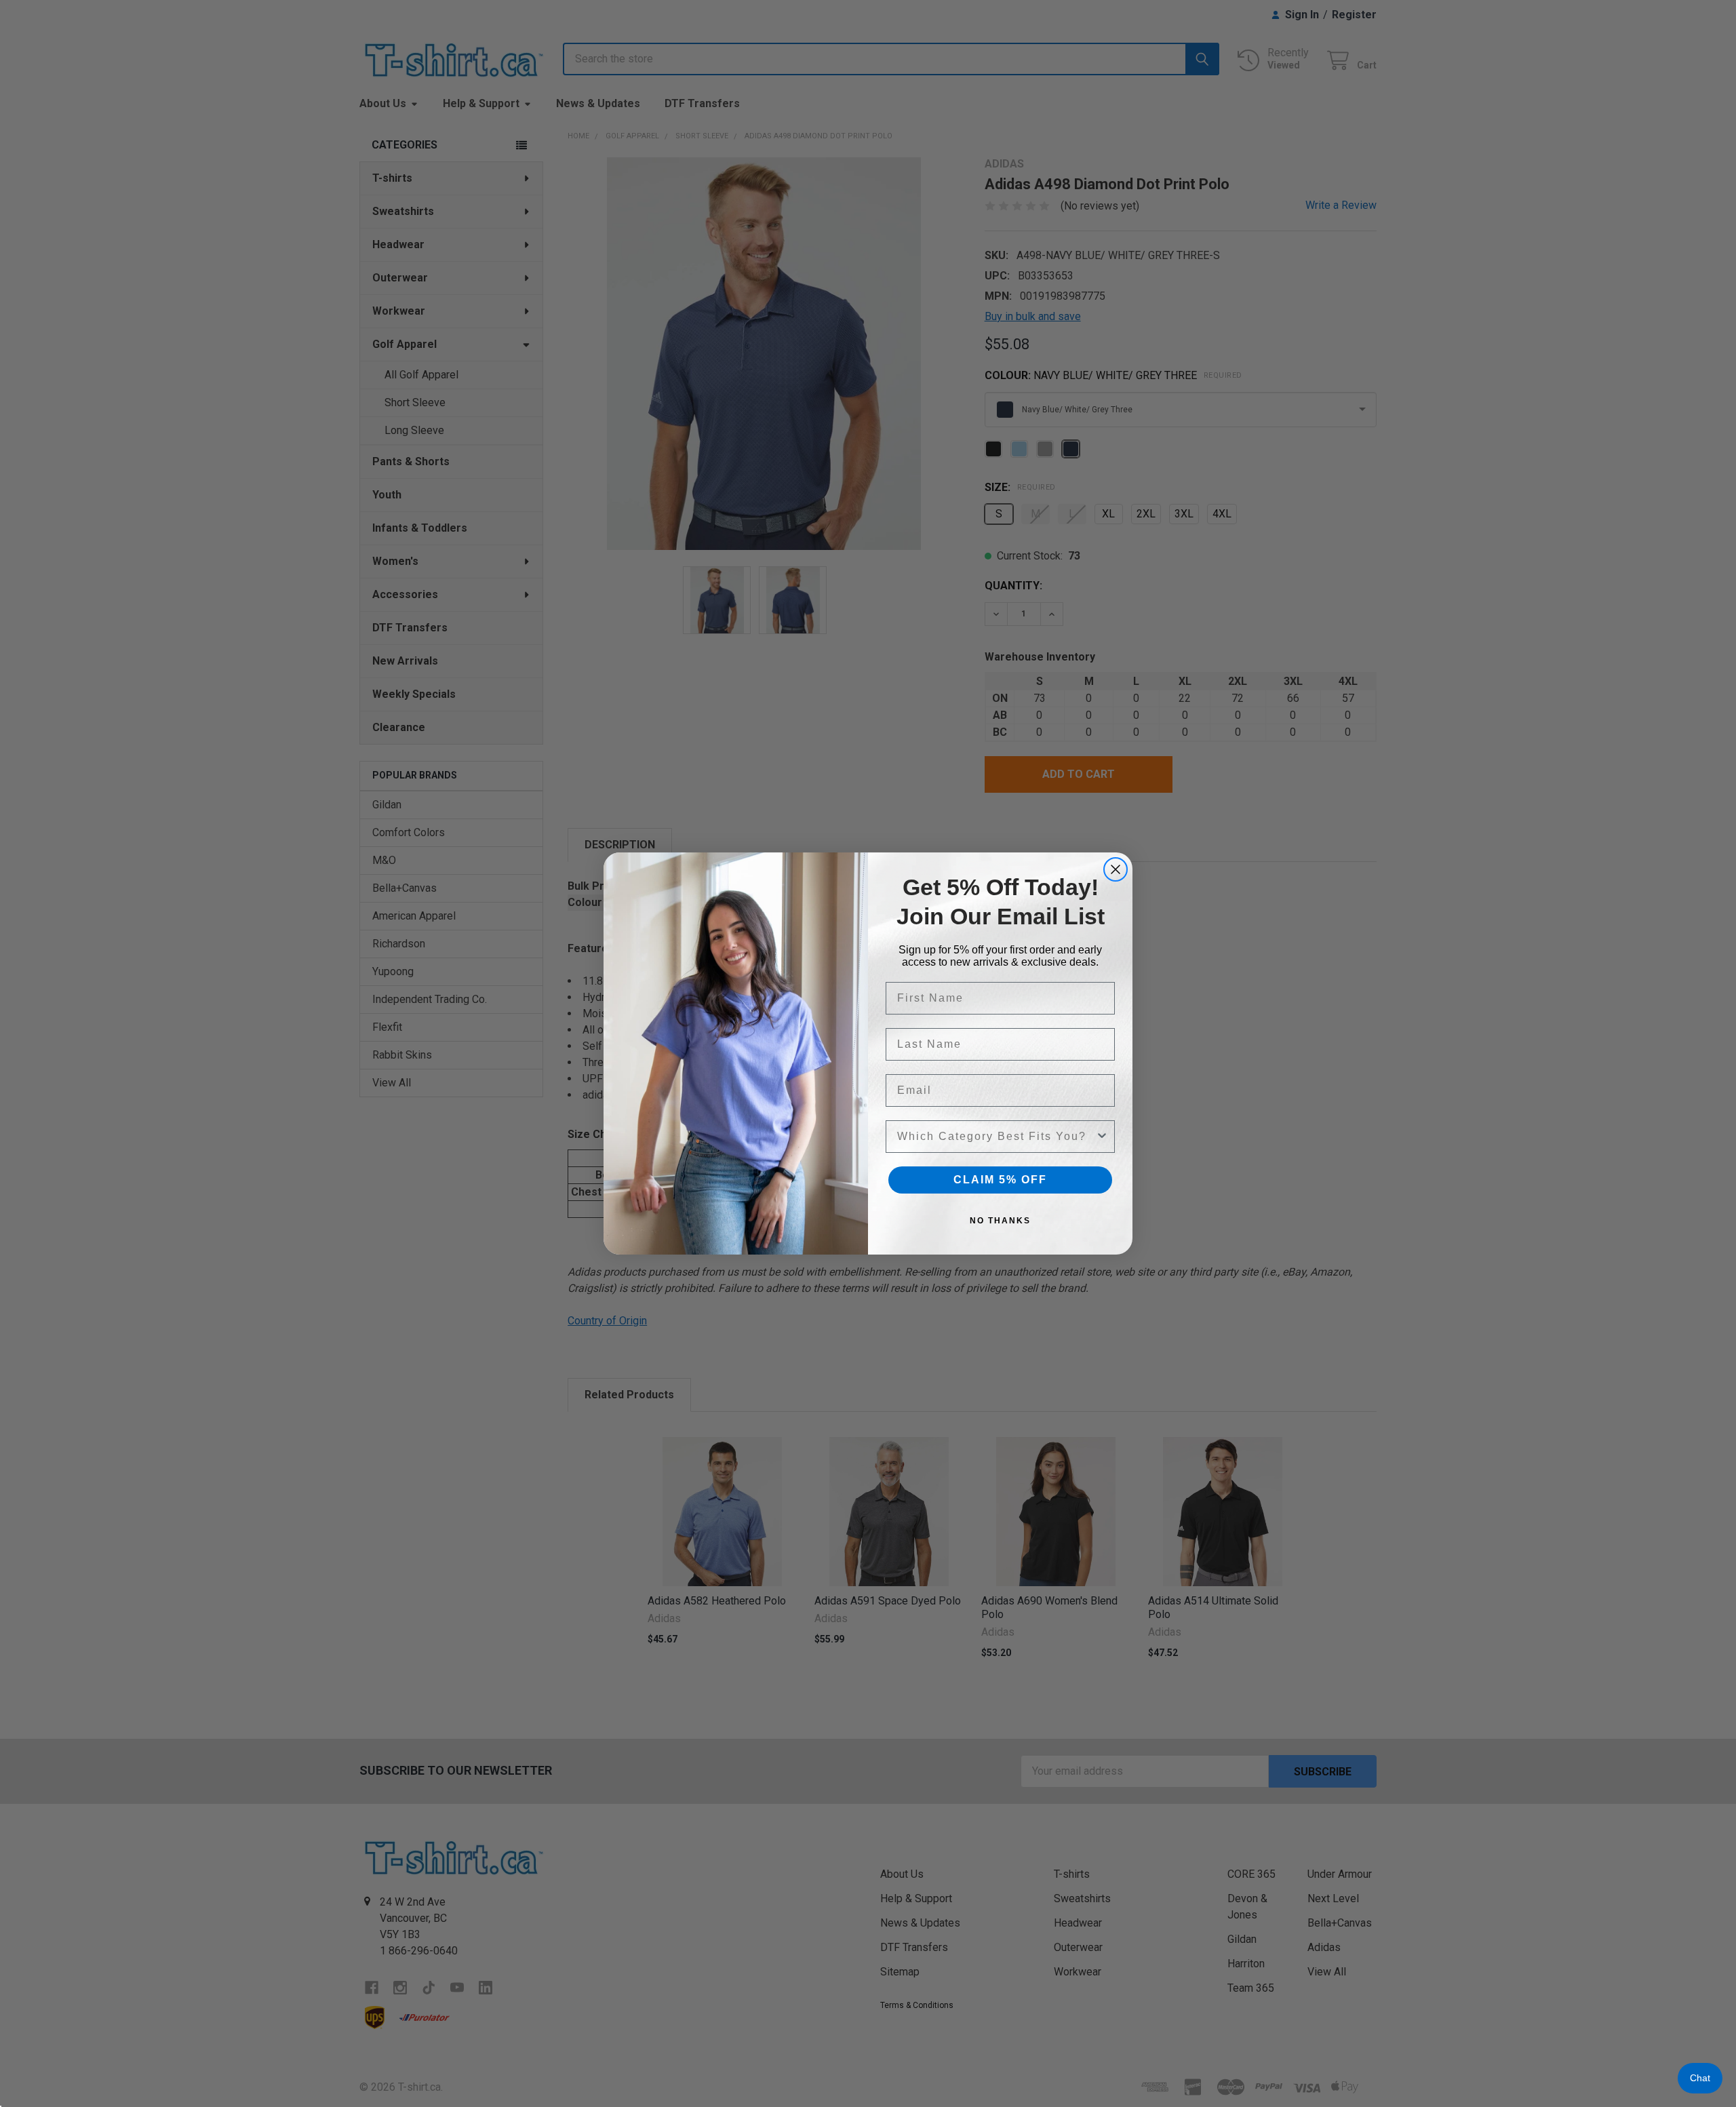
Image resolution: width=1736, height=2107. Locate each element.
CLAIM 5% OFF (1000, 1180)
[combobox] (996, 1137)
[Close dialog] (1116, 869)
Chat (1700, 2078)
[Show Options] (1102, 1137)
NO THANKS (1000, 1221)
